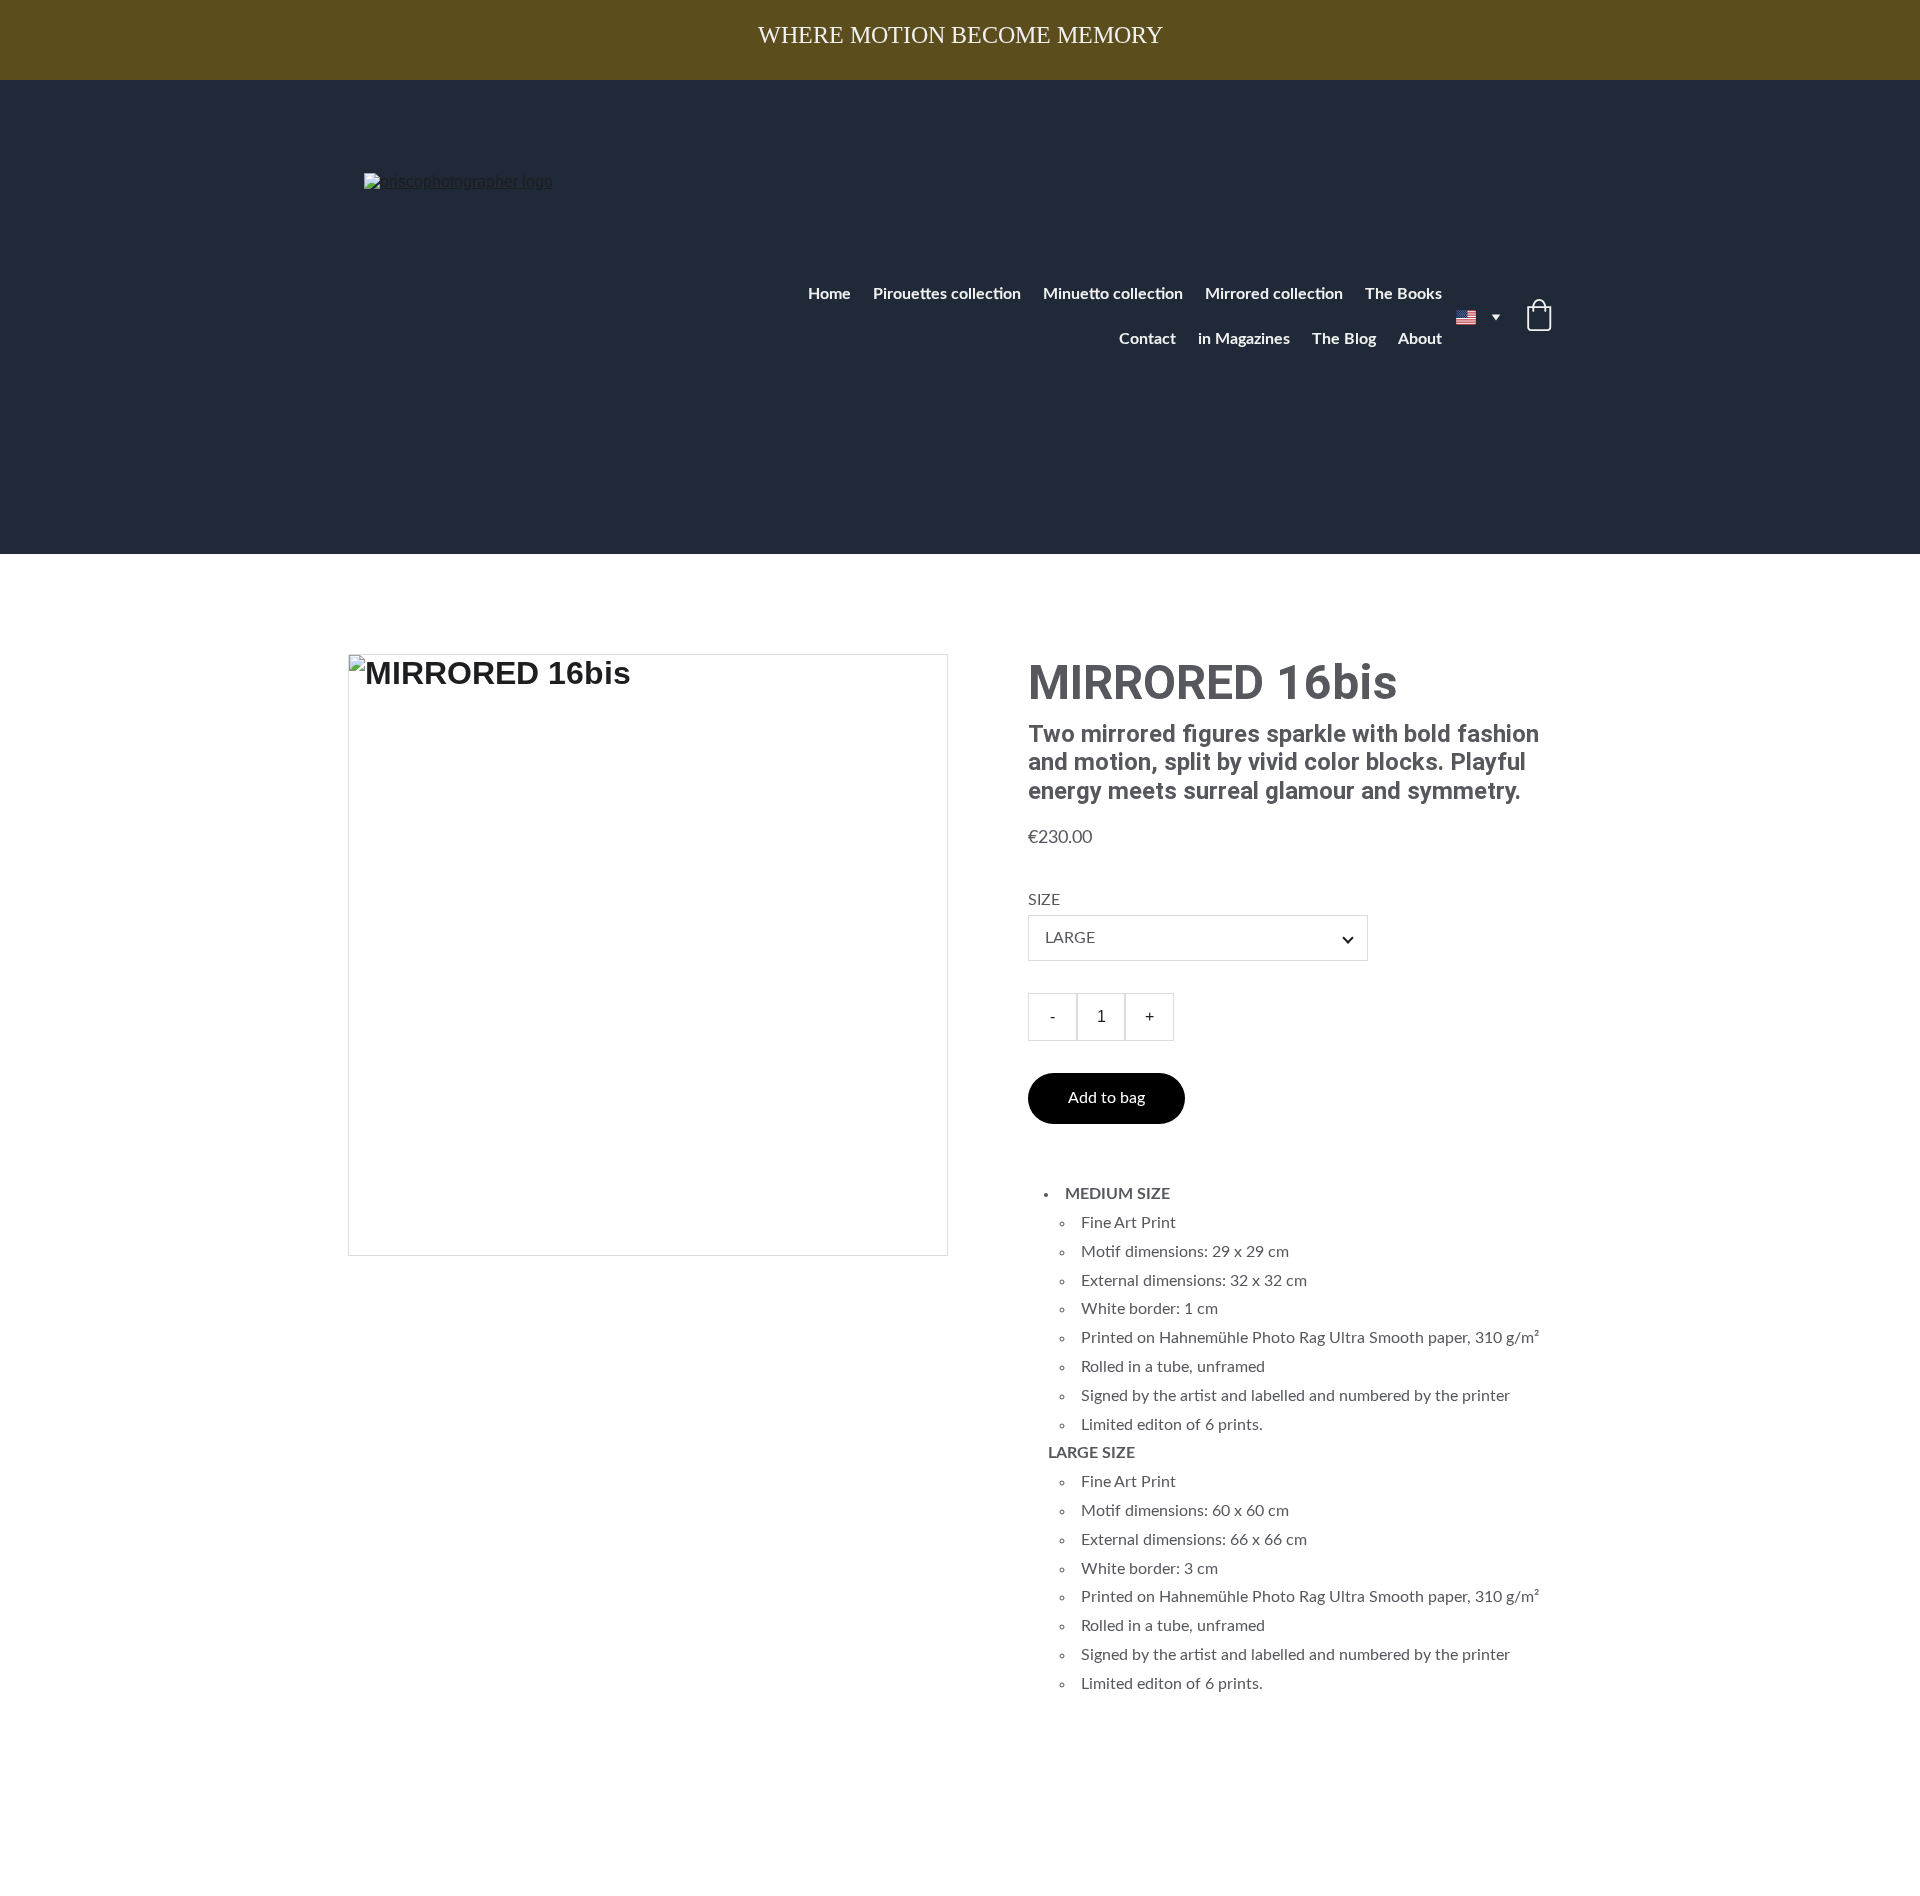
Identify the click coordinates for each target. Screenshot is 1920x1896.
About (1420, 339)
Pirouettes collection (947, 294)
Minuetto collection (1113, 294)
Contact (1147, 339)
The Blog (1344, 339)
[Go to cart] (1539, 317)
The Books (1403, 294)
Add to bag (1106, 1098)
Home (829, 294)
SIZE (1044, 900)
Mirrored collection (1274, 294)
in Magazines (1244, 339)
